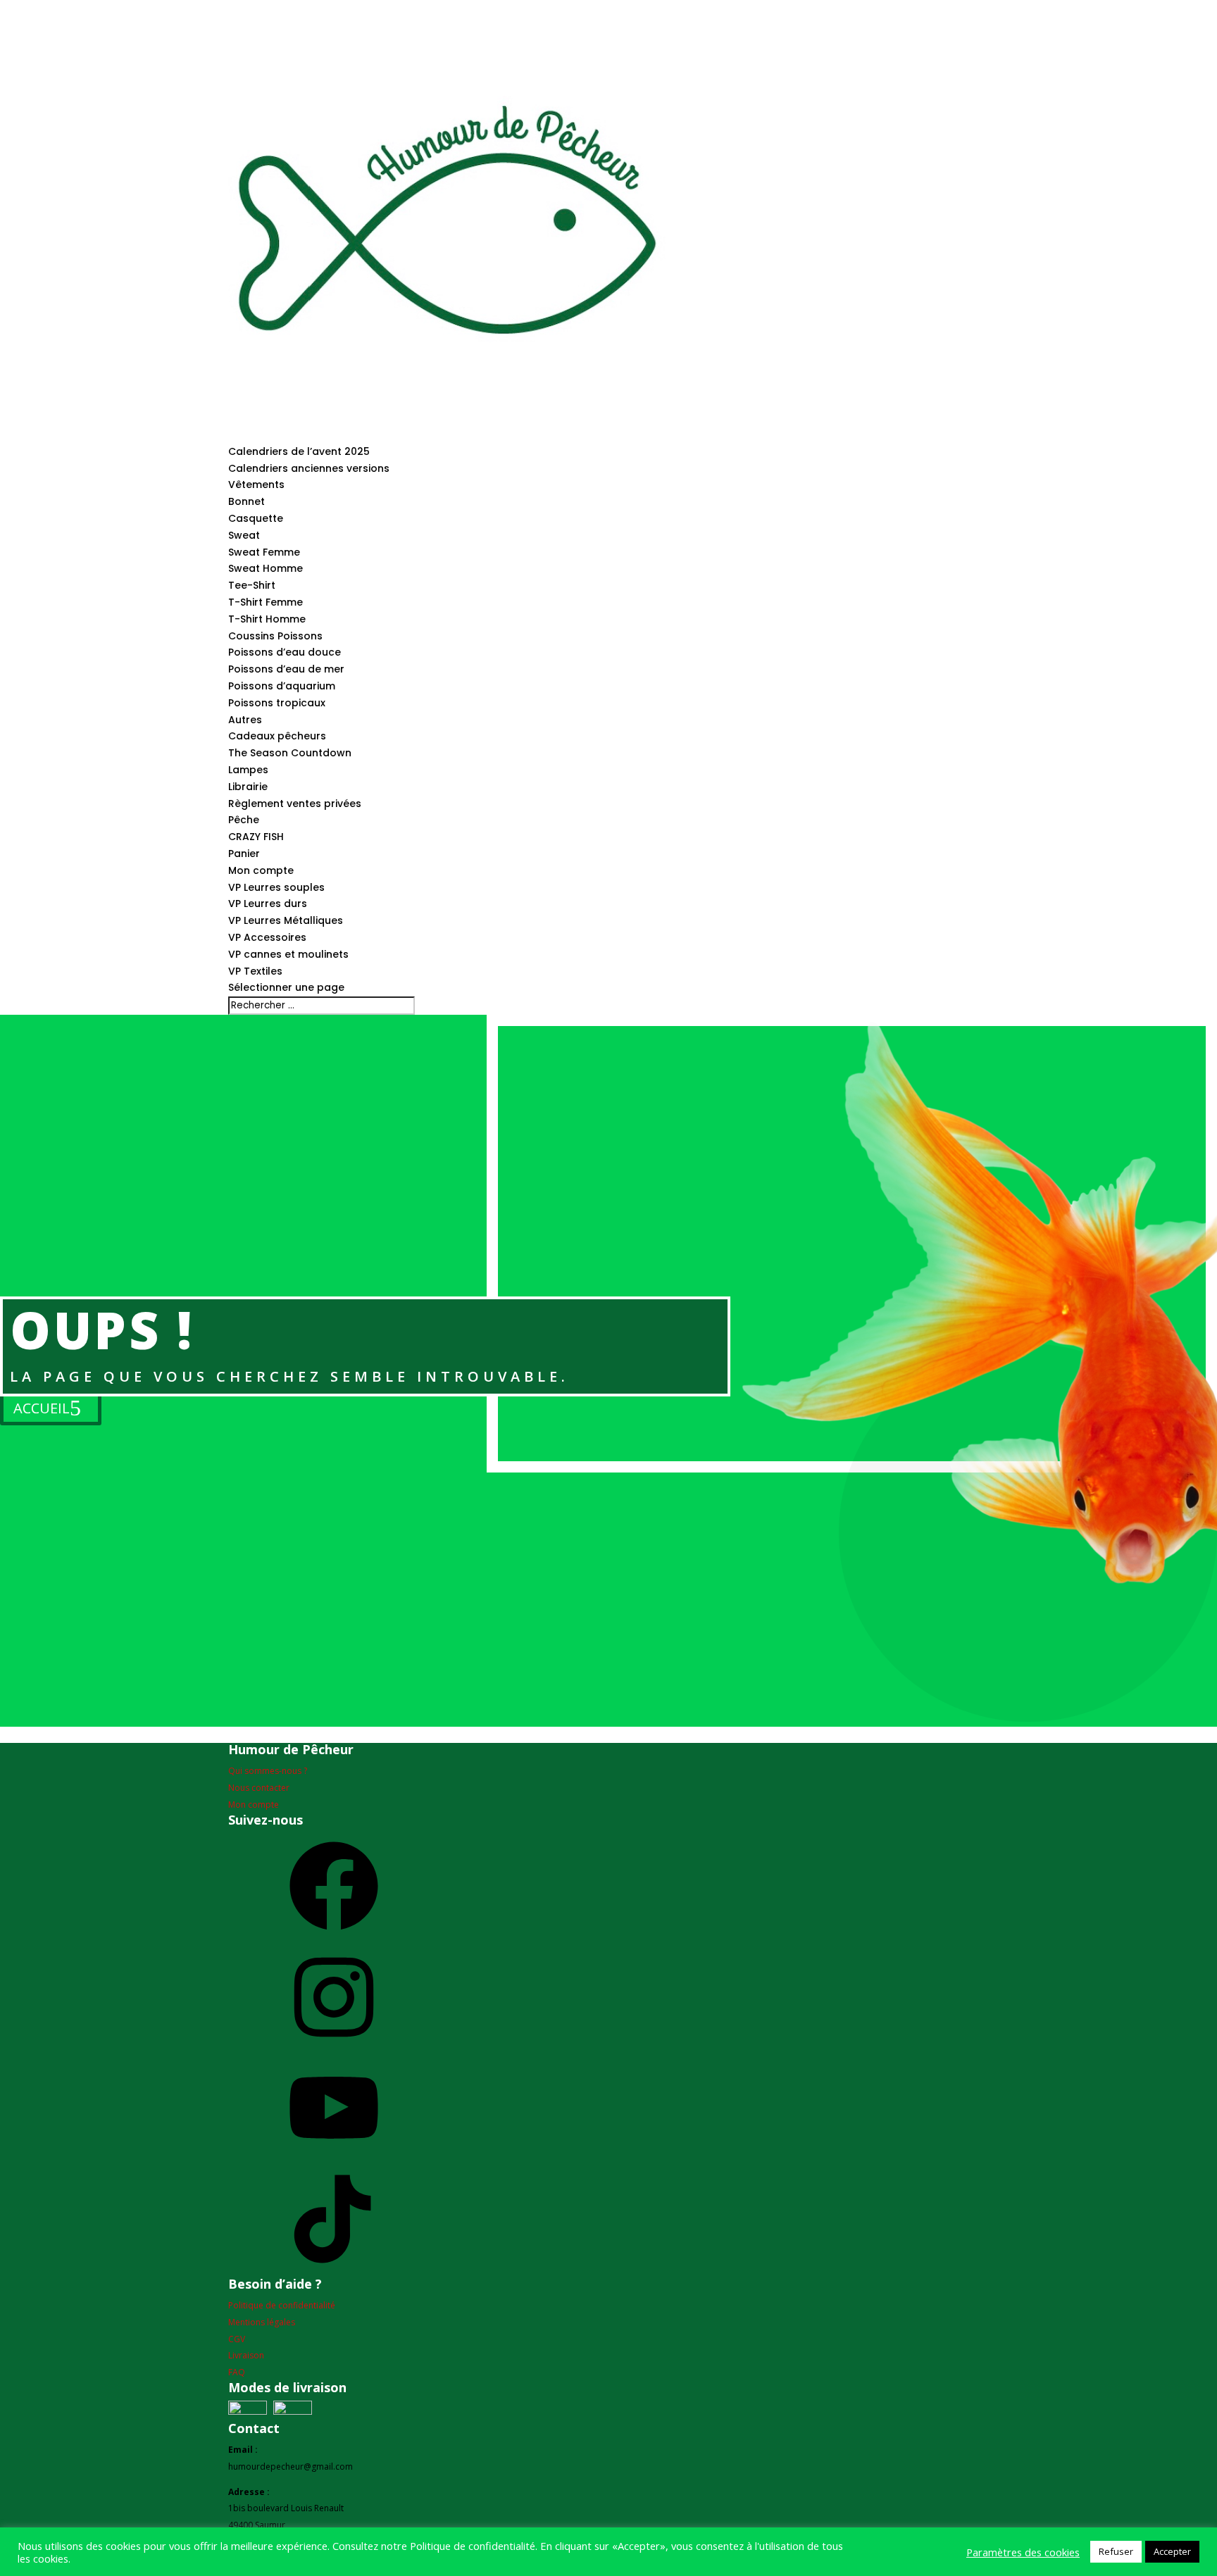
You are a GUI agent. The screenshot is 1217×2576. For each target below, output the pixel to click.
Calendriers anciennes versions (309, 468)
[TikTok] (334, 2269)
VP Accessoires (267, 937)
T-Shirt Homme (267, 619)
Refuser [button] (1116, 2551)
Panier (244, 854)
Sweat (244, 535)
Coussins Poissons (275, 636)
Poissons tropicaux (277, 703)
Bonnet (246, 501)
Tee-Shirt (252, 585)
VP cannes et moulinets (288, 954)
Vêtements (256, 484)
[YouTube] (334, 2157)
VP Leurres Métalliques (286, 920)
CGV (237, 2339)
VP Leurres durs (268, 904)
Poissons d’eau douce (285, 652)
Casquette (256, 518)
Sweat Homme (266, 568)
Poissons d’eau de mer (286, 669)
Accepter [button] (1172, 2551)
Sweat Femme (264, 552)
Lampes (248, 770)
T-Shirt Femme (266, 602)
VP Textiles (255, 971)
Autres (245, 720)
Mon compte (261, 870)
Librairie (248, 787)
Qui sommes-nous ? (268, 1771)
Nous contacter (259, 1788)
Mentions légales (262, 2322)
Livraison (246, 2355)
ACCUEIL (42, 1408)
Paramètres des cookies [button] (1023, 2552)
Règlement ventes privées (295, 804)
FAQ (237, 2372)
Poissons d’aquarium (282, 686)
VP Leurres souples (276, 887)
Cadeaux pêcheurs (277, 736)
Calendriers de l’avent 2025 (299, 451)
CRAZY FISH (256, 837)
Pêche (244, 820)
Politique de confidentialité (282, 2305)
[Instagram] (334, 2047)
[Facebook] (334, 1936)
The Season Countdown (290, 753)
